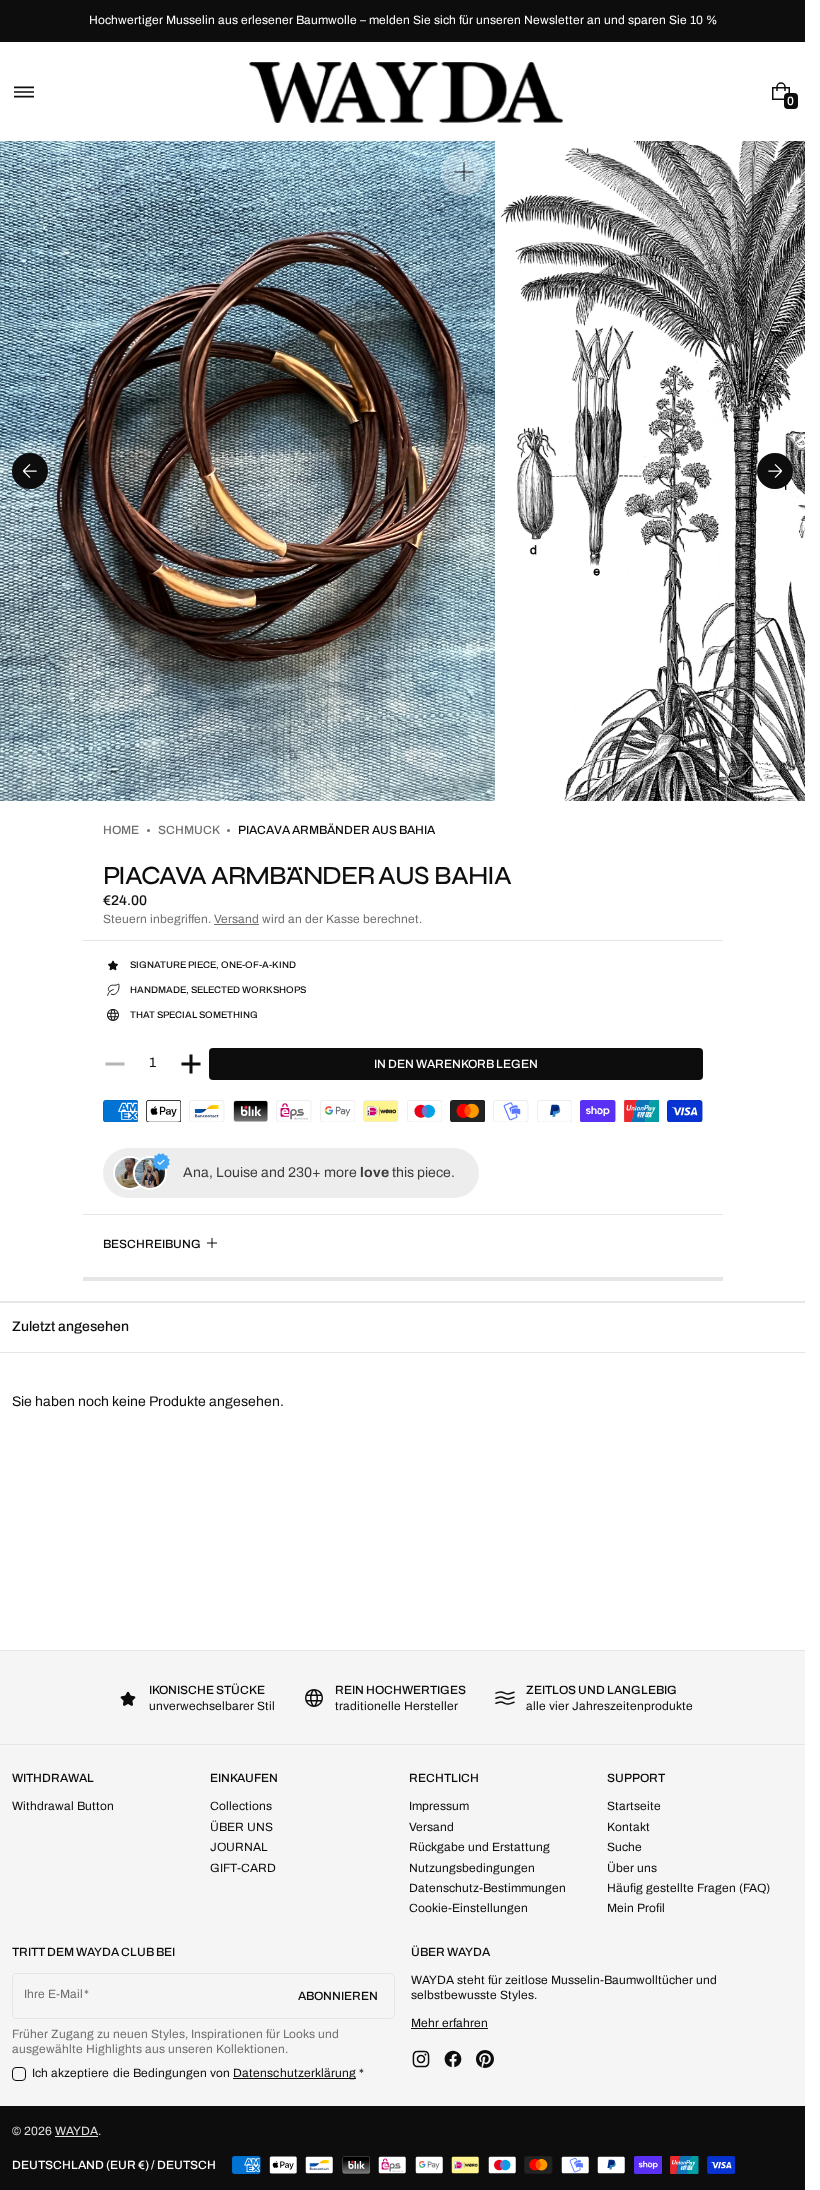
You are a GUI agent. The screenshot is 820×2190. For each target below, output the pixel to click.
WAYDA (76, 2131)
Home (121, 830)
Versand (236, 919)
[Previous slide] (30, 471)
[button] (24, 91)
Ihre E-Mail (53, 1994)
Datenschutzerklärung (294, 2073)
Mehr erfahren (449, 2023)
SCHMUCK (188, 830)
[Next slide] (775, 471)
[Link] (402, 21)
